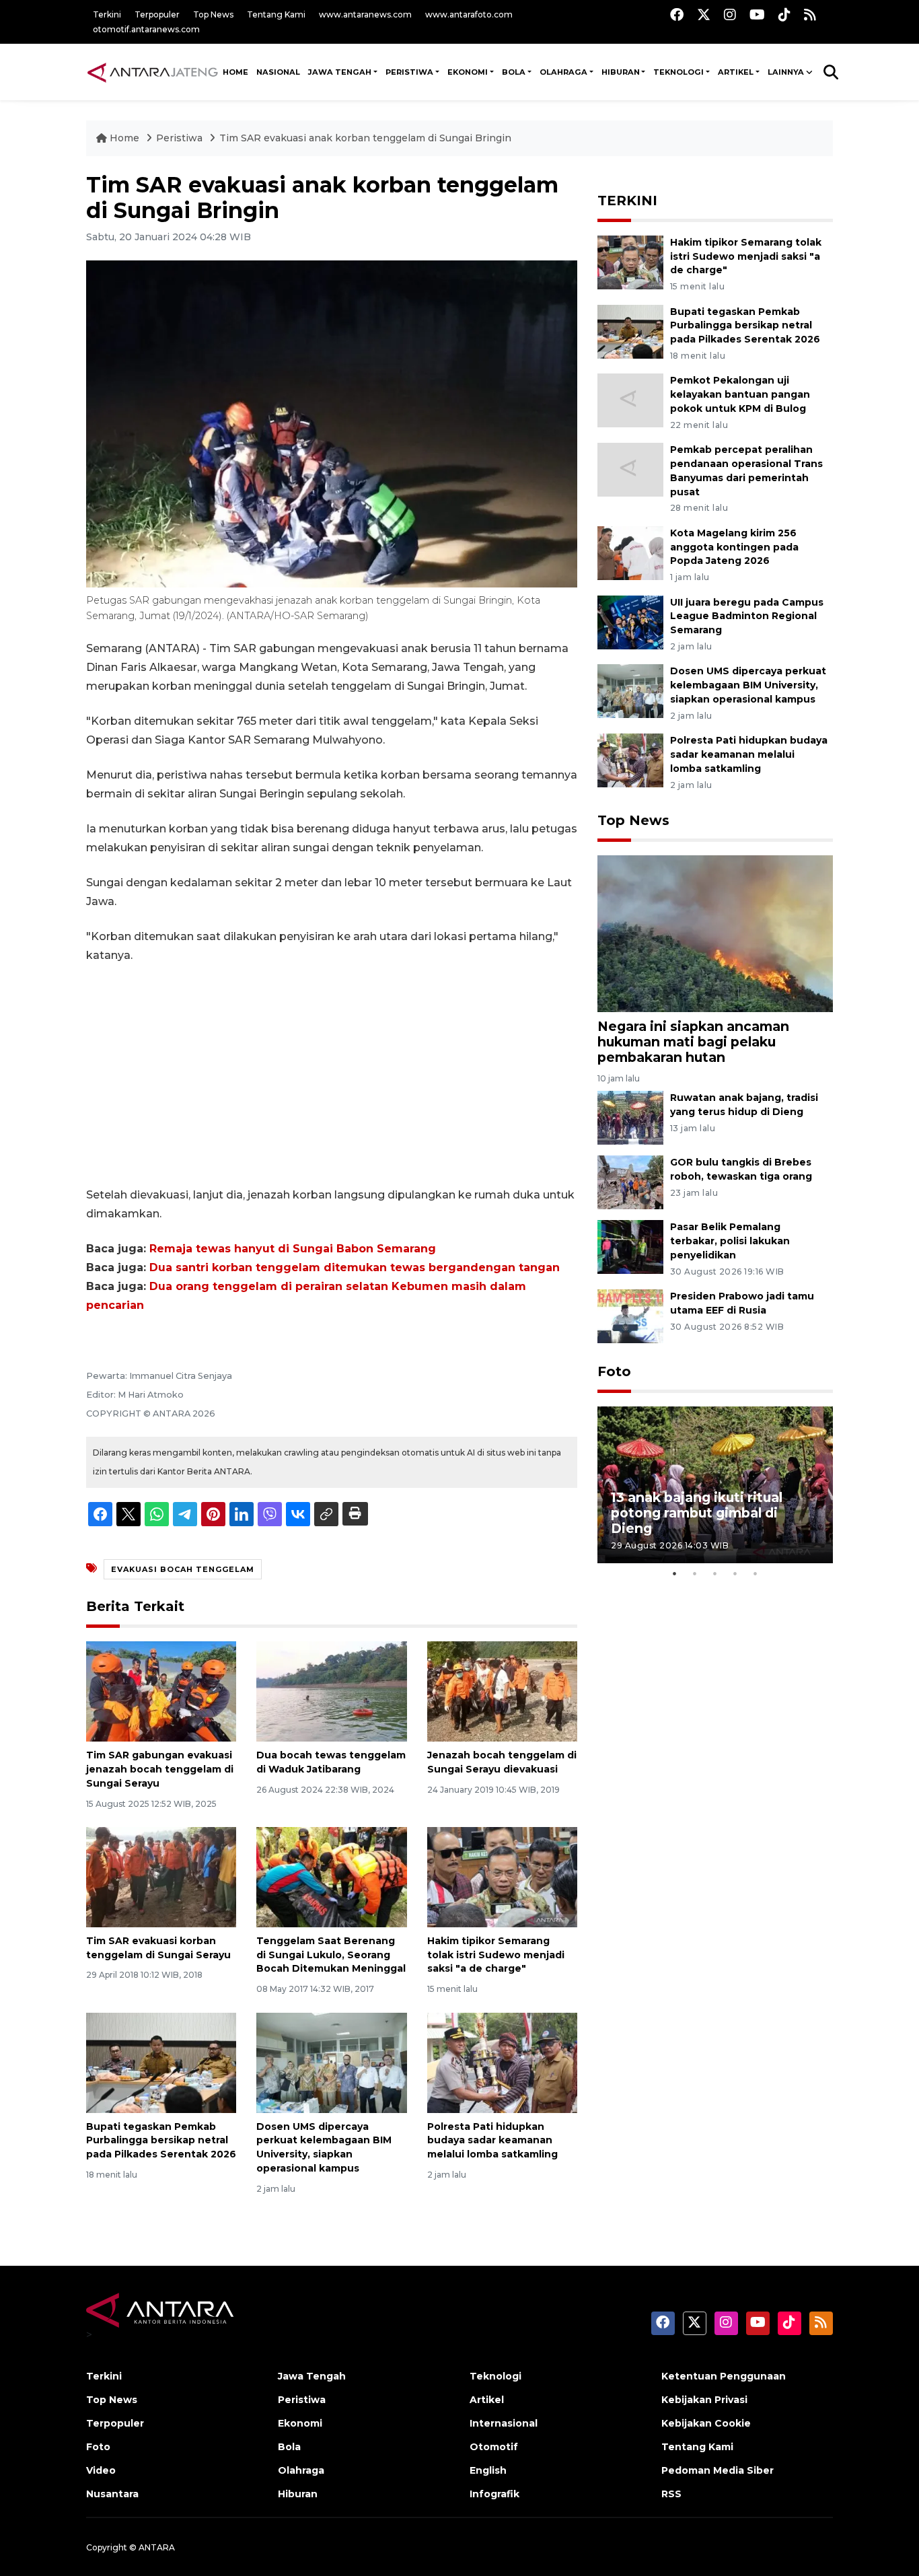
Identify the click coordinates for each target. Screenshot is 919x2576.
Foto (614, 1371)
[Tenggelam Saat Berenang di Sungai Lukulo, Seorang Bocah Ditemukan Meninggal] (331, 1876)
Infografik (494, 2494)
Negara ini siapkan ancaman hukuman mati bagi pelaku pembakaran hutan (693, 1042)
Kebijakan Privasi (704, 2400)
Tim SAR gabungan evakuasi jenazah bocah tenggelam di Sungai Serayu (160, 1769)
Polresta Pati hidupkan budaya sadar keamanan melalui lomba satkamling (492, 2141)
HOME (235, 72)
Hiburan (298, 2494)
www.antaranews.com (365, 14)
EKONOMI (468, 72)
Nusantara (112, 2494)
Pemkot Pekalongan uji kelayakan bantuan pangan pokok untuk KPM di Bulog (740, 394)
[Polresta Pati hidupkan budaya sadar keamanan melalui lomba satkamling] (502, 2062)
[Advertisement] (332, 1075)
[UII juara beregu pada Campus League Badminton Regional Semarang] (630, 621)
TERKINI (627, 201)
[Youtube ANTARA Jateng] (757, 14)
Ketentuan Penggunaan (724, 2376)
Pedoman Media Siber (718, 2470)
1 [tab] (675, 1573)
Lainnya (786, 72)
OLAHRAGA (563, 72)
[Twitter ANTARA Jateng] (704, 14)
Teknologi (495, 2376)
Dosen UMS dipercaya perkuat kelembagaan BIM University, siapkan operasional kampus (748, 685)
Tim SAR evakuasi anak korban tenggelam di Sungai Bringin (365, 138)
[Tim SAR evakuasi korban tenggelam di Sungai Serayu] (161, 1876)
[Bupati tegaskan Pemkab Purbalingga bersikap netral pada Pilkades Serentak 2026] (161, 2062)
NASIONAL (278, 72)
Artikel (487, 2400)
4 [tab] (735, 1573)
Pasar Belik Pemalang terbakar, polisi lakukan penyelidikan (730, 1241)
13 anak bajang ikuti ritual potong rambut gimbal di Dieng (697, 1513)
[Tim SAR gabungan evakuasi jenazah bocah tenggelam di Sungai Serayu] (161, 1691)
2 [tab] (695, 1573)
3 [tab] (715, 1573)
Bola (289, 2447)
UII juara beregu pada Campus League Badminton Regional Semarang (747, 616)
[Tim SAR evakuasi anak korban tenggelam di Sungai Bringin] (715, 933)
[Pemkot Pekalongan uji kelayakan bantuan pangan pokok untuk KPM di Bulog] (630, 400)
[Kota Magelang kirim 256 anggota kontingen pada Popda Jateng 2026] (630, 552)
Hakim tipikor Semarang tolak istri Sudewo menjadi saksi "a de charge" (496, 1955)
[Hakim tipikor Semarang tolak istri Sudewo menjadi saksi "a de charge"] (630, 261)
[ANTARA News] (152, 72)
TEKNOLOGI (678, 72)
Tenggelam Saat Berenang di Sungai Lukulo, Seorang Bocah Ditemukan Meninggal (331, 1955)
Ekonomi (300, 2423)
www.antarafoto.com (469, 14)
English (488, 2470)
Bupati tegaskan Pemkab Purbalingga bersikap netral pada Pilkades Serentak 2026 (161, 2141)
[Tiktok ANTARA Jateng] (784, 14)
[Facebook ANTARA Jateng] (677, 14)
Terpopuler (157, 14)
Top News (213, 14)
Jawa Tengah (340, 72)
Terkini (107, 14)
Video (101, 2470)
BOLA (514, 72)
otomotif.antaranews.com (146, 29)
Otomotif (494, 2447)
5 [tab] (756, 1573)
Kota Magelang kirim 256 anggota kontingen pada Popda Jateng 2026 (734, 547)
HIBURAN (621, 72)
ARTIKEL (736, 72)
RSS (671, 2494)
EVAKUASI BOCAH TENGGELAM (183, 1569)
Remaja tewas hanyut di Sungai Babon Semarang (293, 1249)
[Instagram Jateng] (730, 14)
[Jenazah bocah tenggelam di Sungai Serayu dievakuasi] (502, 1691)
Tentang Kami (276, 14)
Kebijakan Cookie (706, 2423)
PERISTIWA (409, 72)
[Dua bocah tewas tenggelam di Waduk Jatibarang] (331, 1691)
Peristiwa (181, 138)
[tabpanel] (715, 1485)
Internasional (504, 2423)
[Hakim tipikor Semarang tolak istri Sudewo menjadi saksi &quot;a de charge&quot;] (502, 1876)
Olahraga (301, 2470)
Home (124, 138)
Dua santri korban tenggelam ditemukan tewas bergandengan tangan (355, 1267)
